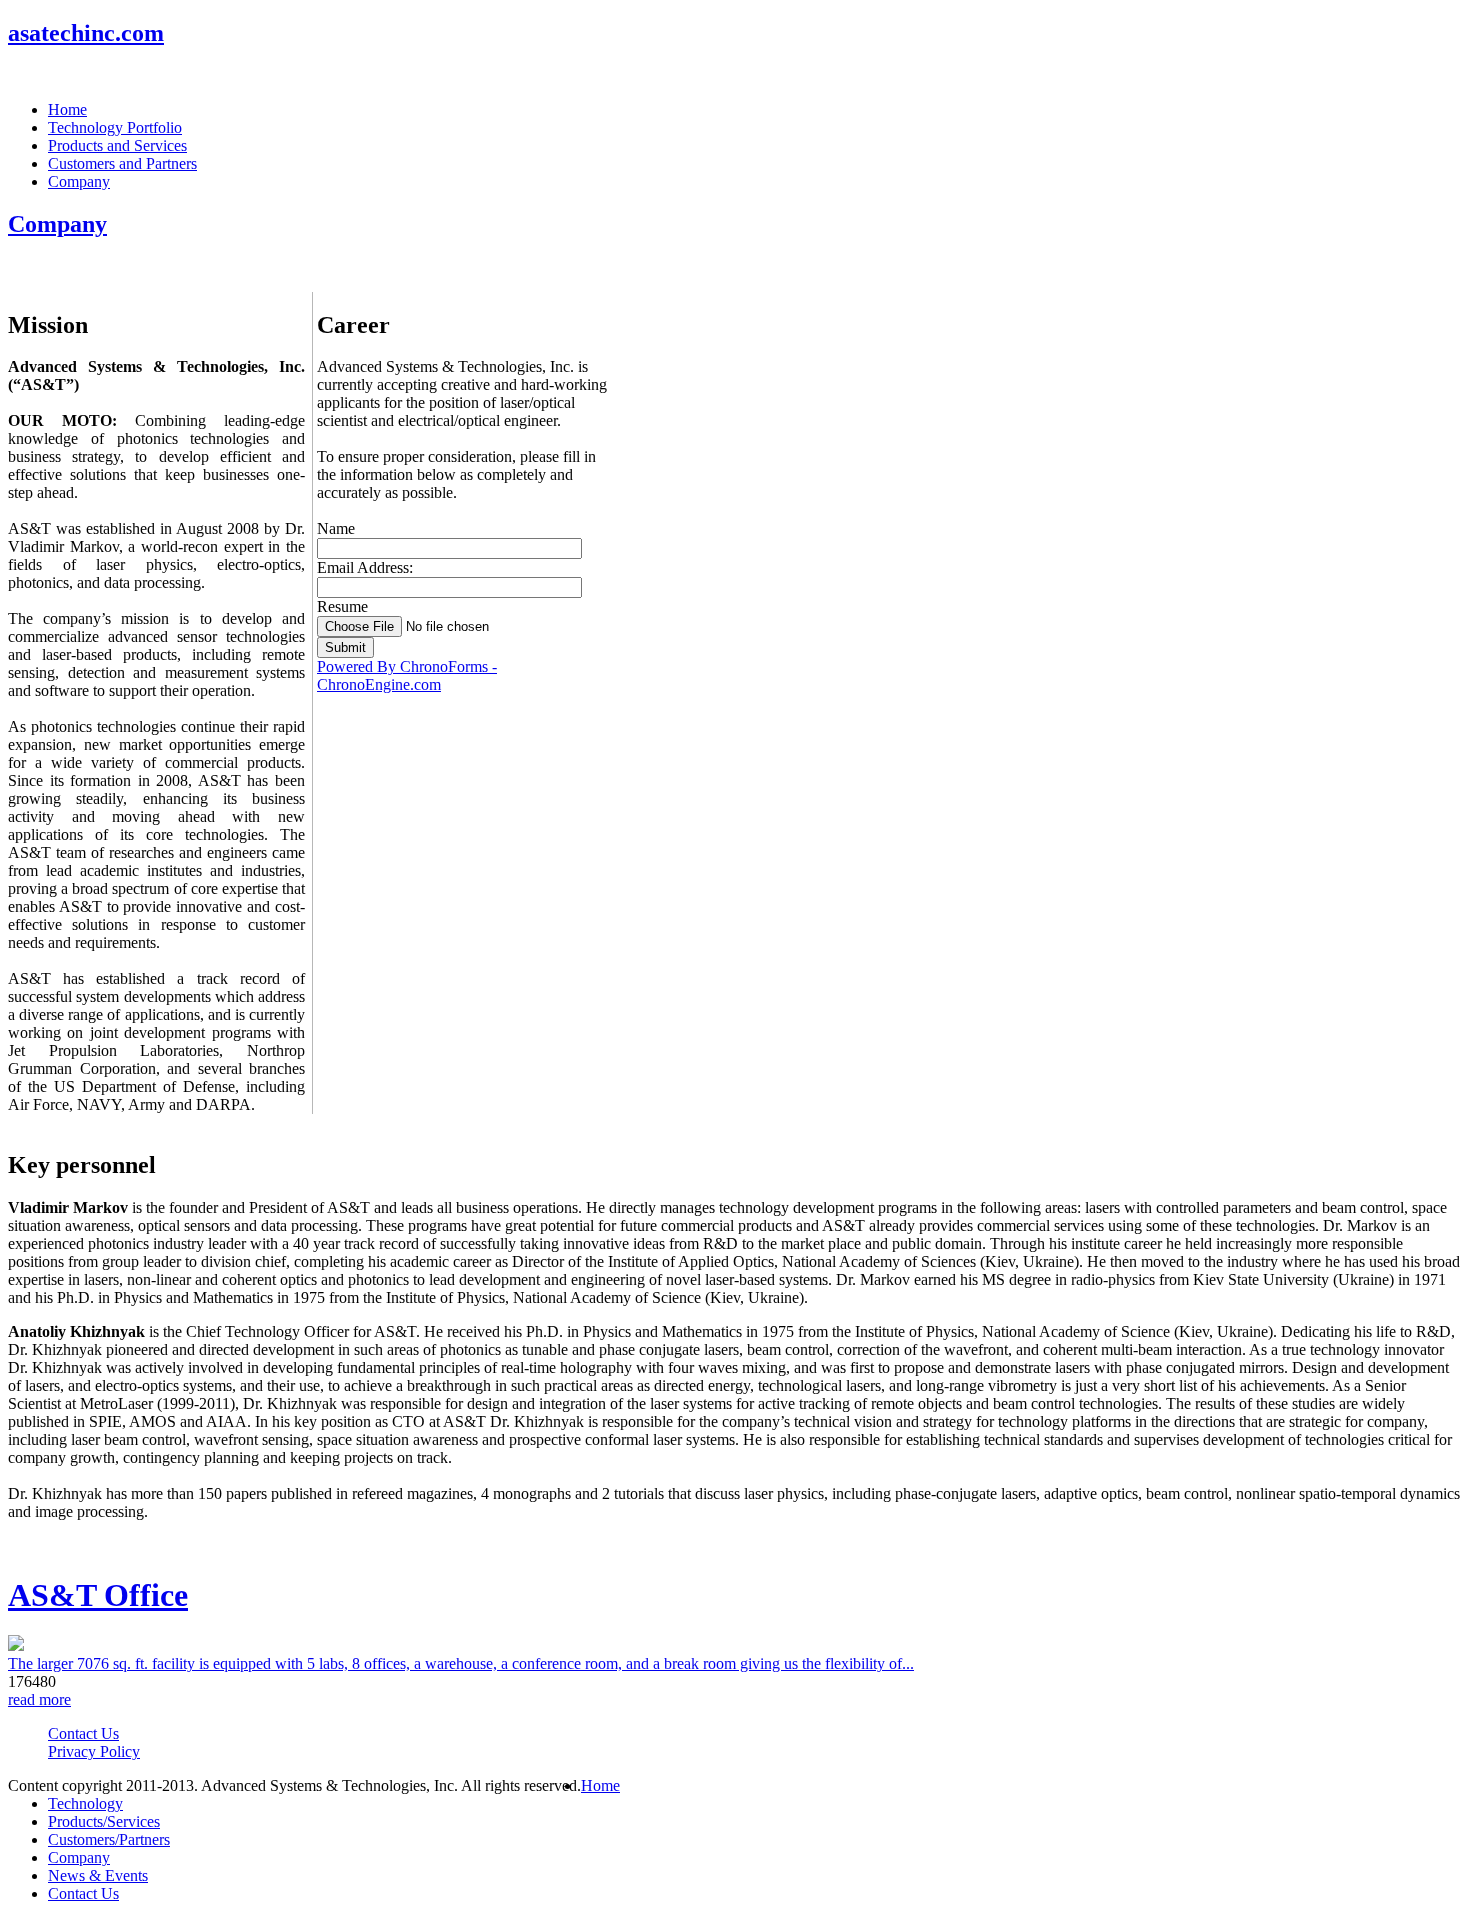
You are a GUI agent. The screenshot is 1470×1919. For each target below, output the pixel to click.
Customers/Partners (109, 1839)
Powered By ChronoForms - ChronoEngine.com (407, 675)
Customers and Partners (122, 163)
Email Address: (365, 567)
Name (336, 528)
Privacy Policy (94, 1751)
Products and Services (117, 145)
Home (67, 109)
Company (79, 181)
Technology (85, 1803)
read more (39, 1699)
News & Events (98, 1875)
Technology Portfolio (115, 127)
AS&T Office (98, 1595)
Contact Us (83, 1733)
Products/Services (104, 1821)
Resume (342, 606)
